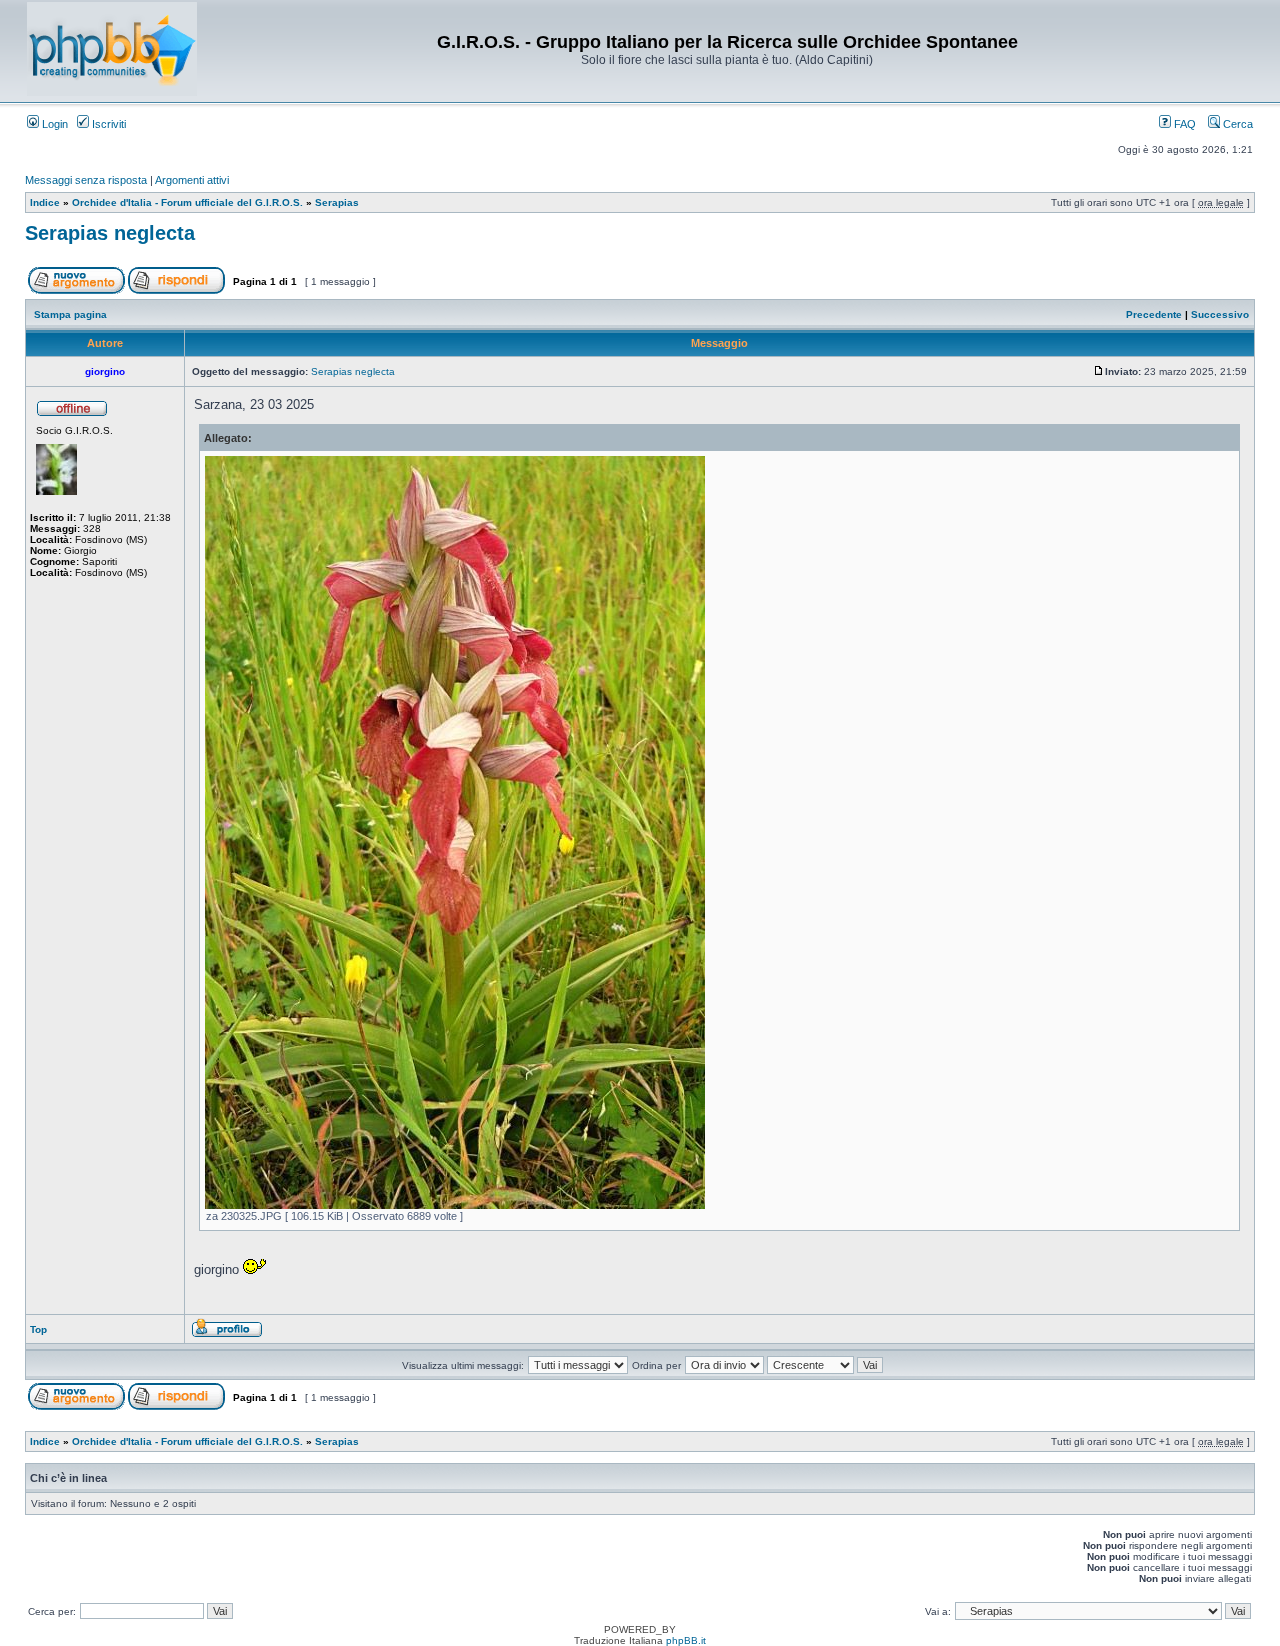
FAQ (1183, 124)
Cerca (1236, 124)
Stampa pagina (70, 314)
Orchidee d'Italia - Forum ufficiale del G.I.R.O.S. (187, 202)
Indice (45, 202)
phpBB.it (686, 1640)
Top (38, 1329)
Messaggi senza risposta (86, 180)
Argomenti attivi (192, 180)
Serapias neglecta (110, 233)
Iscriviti (107, 124)
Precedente (1154, 314)
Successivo (1220, 314)
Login (53, 124)
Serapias (337, 202)
